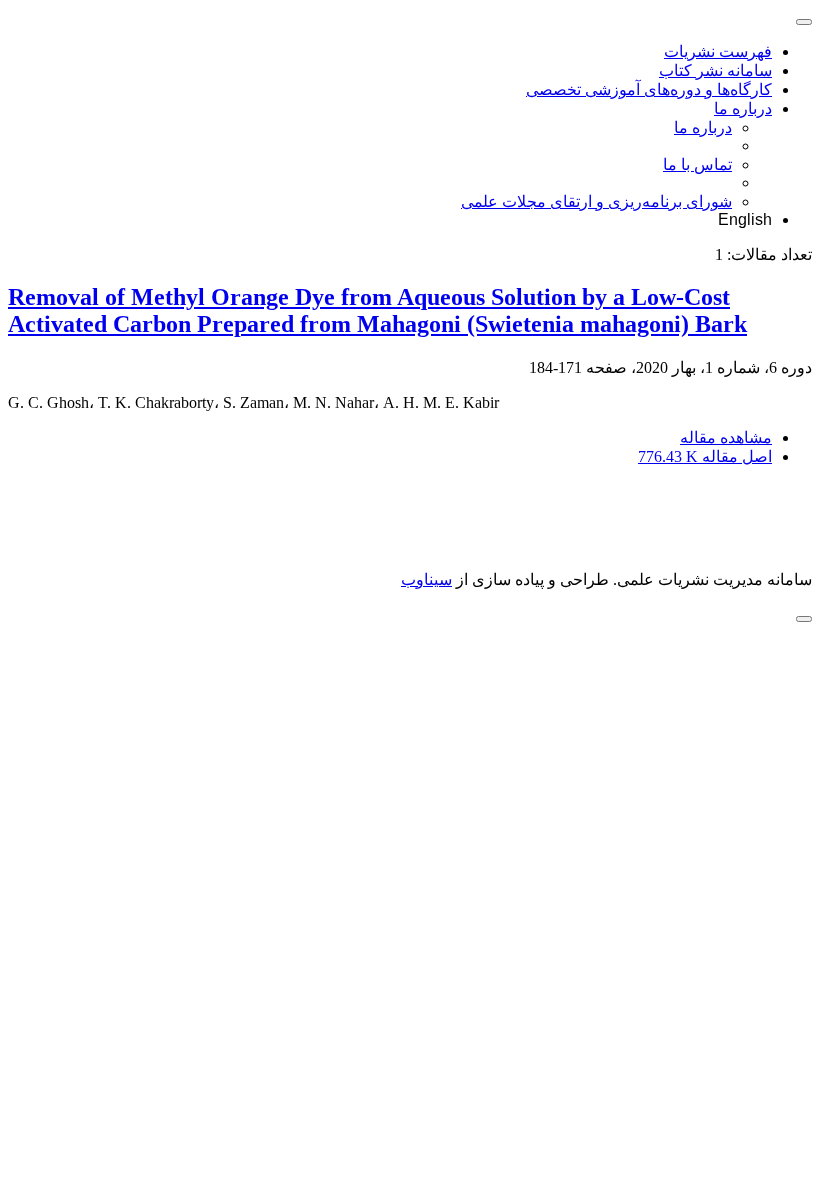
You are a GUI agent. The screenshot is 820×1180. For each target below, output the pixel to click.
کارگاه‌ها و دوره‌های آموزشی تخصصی (649, 89)
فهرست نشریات (718, 51)
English (745, 219)
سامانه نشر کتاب (715, 70)
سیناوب (426, 579)
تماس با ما (697, 164)
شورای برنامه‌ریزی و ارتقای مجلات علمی (596, 201)
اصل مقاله (705, 456)
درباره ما (743, 108)
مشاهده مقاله (726, 437)
